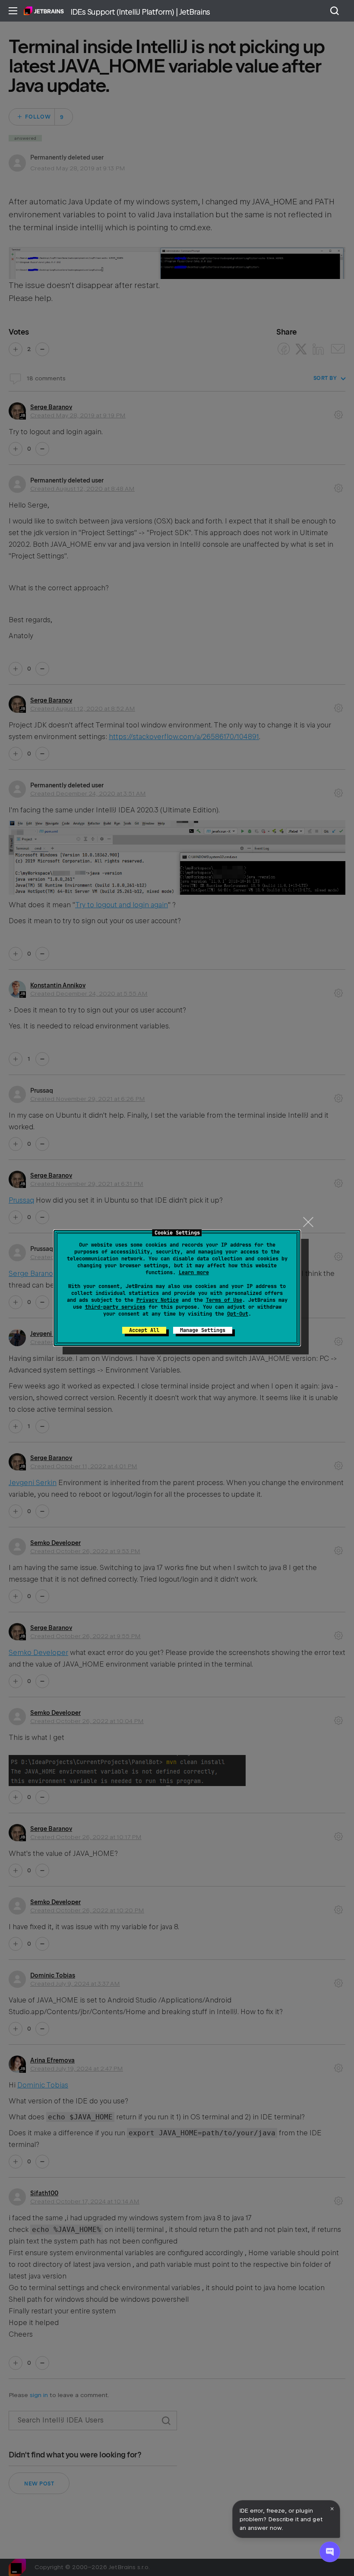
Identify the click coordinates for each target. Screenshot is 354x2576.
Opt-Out (238, 1314)
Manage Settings (203, 1330)
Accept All (144, 1330)
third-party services (115, 1307)
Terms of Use (224, 1300)
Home (44, 11)
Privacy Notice (158, 1300)
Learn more (194, 1272)
